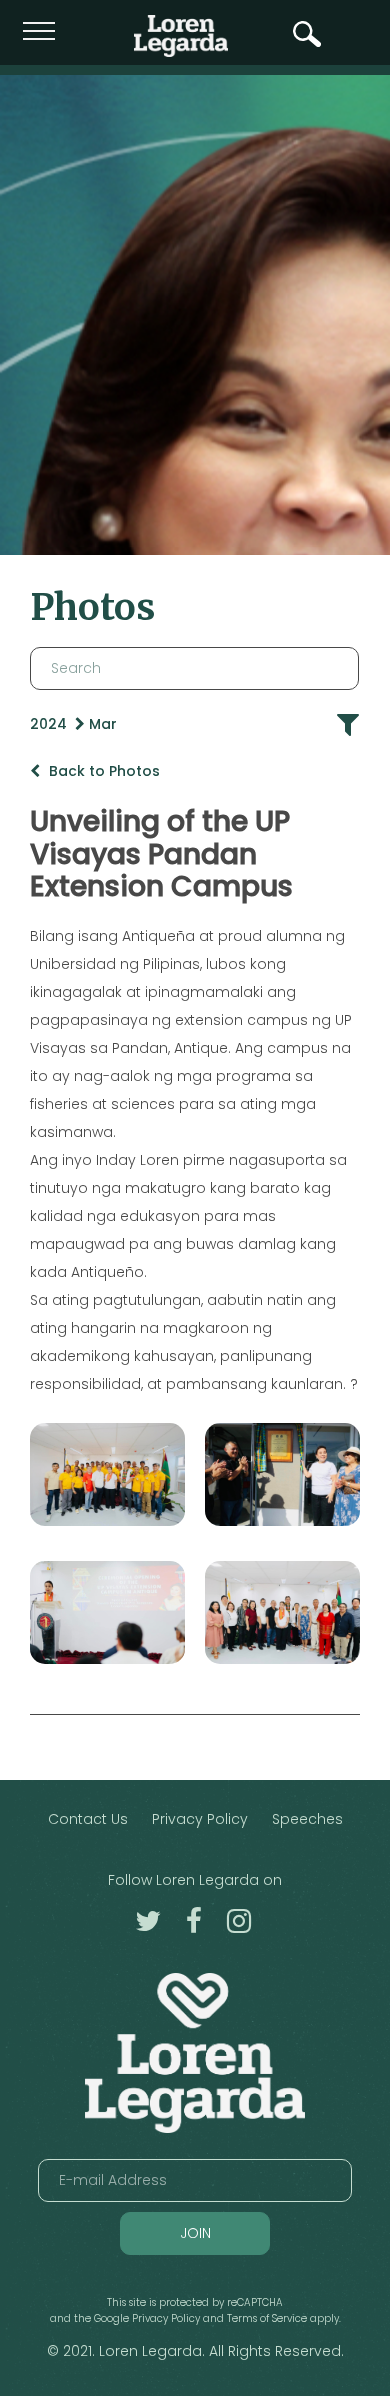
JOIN (195, 2233)
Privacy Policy (200, 1819)
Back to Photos (102, 771)
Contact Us (88, 1819)
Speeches (307, 1819)
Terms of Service (267, 2318)
